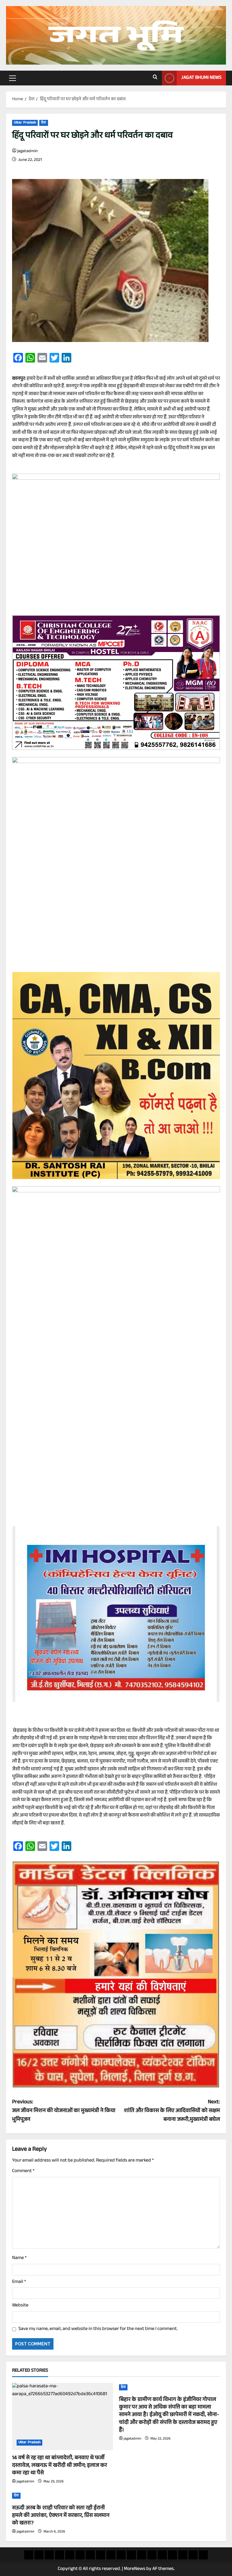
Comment (23, 2172)
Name (19, 2258)
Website (20, 2306)
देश (43, 123)
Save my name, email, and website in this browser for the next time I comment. (98, 2329)
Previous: (64, 2111)
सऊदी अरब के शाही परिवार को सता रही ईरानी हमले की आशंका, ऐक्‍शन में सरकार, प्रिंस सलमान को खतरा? (61, 2516)
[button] (13, 78)
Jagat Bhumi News (201, 78)
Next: (172, 2111)
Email (19, 2282)
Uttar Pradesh (25, 123)
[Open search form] (155, 78)
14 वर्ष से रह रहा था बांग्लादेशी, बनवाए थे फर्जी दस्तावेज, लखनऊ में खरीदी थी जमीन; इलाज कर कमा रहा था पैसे (60, 2466)
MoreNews (135, 2569)
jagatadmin (27, 152)
